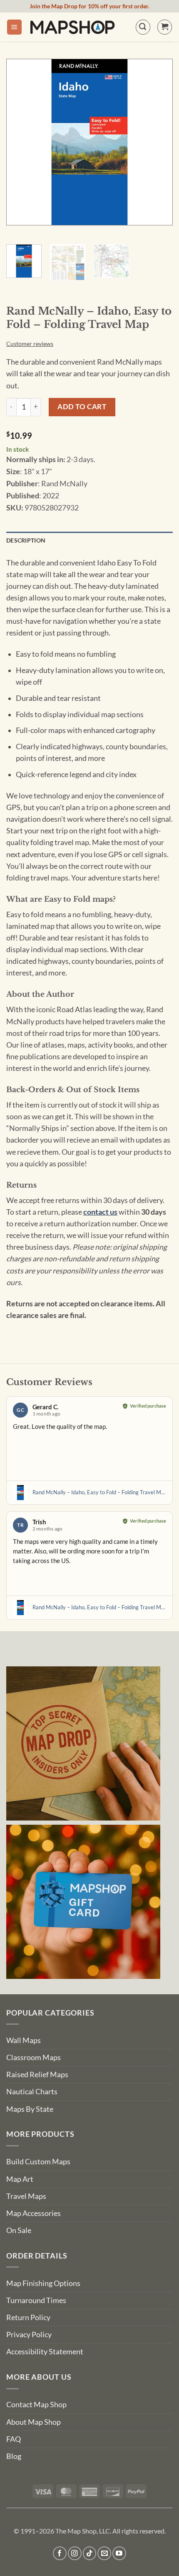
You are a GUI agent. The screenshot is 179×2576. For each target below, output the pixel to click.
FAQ (14, 2439)
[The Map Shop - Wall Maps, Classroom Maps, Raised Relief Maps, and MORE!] (72, 27)
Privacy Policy (29, 2335)
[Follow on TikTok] (90, 2553)
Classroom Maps (34, 2057)
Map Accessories (34, 2213)
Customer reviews (30, 344)
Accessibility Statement (45, 2352)
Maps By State (30, 2109)
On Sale (19, 2230)
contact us (100, 1212)
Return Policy (28, 2317)
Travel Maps (26, 2196)
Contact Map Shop (36, 2405)
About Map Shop (34, 2422)
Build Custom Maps (38, 2162)
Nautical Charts (32, 2092)
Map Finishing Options (43, 2283)
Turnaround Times (36, 2300)
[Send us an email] (104, 2553)
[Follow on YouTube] (119, 2553)
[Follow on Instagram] (75, 2553)
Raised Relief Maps (37, 2075)
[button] (14, 27)
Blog (14, 2456)
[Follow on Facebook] (60, 2553)
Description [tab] (26, 540)
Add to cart (82, 406)
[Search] (143, 27)
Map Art (20, 2179)
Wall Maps (24, 2040)
